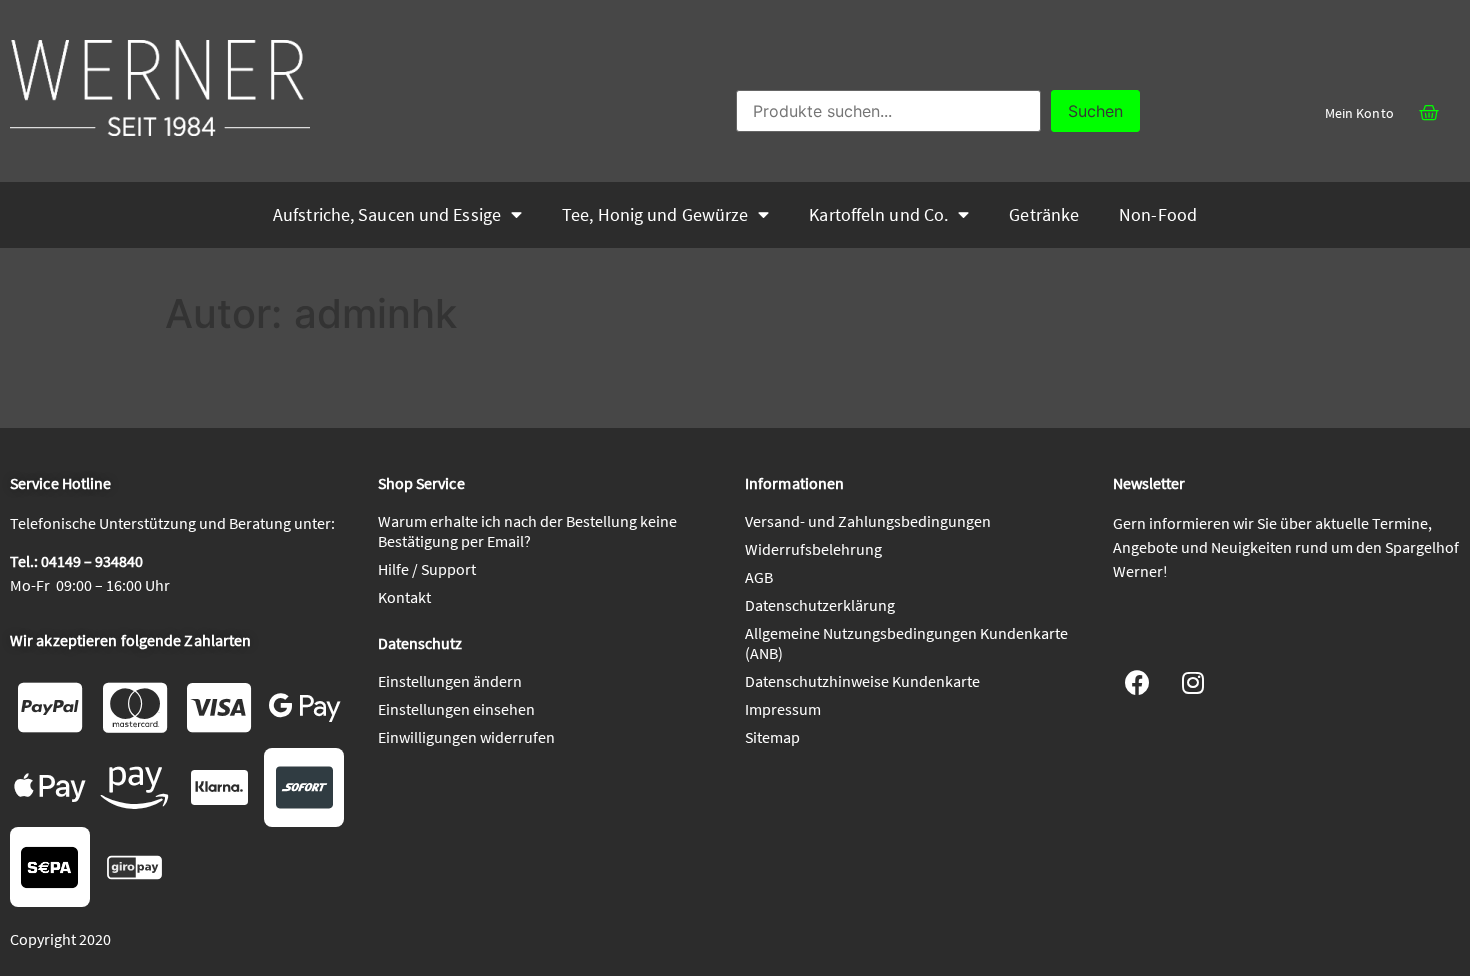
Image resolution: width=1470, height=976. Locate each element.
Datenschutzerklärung (820, 605)
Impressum (783, 709)
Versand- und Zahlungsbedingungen (868, 521)
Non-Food (1158, 215)
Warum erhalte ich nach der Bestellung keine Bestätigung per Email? (527, 531)
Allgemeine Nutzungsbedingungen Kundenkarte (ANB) (906, 643)
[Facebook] (1138, 682)
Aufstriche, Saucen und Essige (387, 215)
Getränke (1044, 215)
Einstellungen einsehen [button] (456, 709)
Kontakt (404, 597)
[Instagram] (1193, 682)
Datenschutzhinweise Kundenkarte (862, 681)
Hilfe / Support (427, 569)
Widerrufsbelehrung (813, 549)
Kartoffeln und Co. (878, 215)
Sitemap (772, 737)
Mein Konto (1359, 113)
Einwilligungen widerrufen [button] (466, 737)
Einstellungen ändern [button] (450, 681)
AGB (759, 577)
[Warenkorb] (1429, 113)
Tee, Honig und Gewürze (655, 215)
